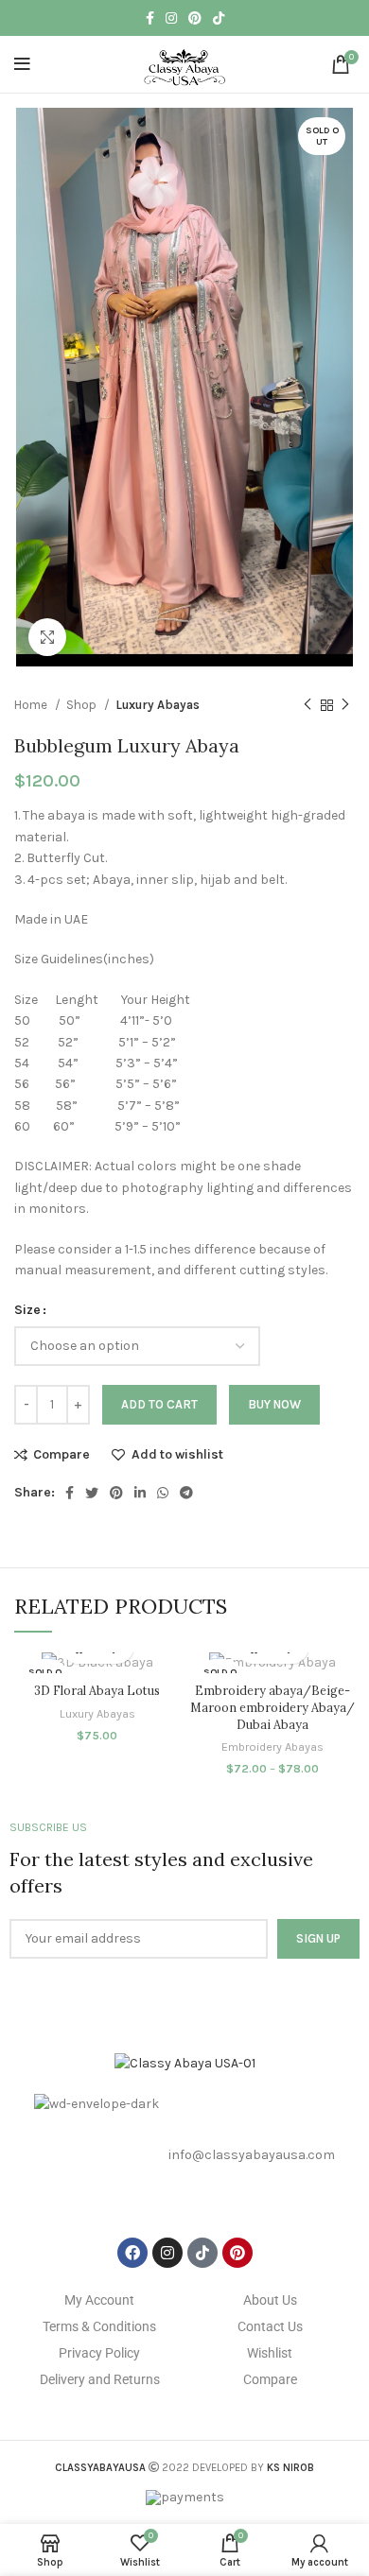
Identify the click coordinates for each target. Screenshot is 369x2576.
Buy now (274, 1404)
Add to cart (159, 1404)
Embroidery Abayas (272, 1746)
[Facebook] (132, 2253)
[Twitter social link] (92, 1493)
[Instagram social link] (171, 18)
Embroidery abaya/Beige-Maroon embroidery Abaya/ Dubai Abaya (272, 1707)
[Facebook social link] (150, 18)
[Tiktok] (202, 2253)
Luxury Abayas (158, 705)
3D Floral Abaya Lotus (97, 1690)
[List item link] (184, 2156)
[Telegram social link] (186, 1493)
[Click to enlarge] (47, 637)
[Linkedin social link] (140, 1493)
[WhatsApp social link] (163, 1493)
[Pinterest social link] (195, 18)
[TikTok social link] (219, 18)
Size (27, 1310)
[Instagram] (167, 2253)
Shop (83, 705)
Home (32, 705)
